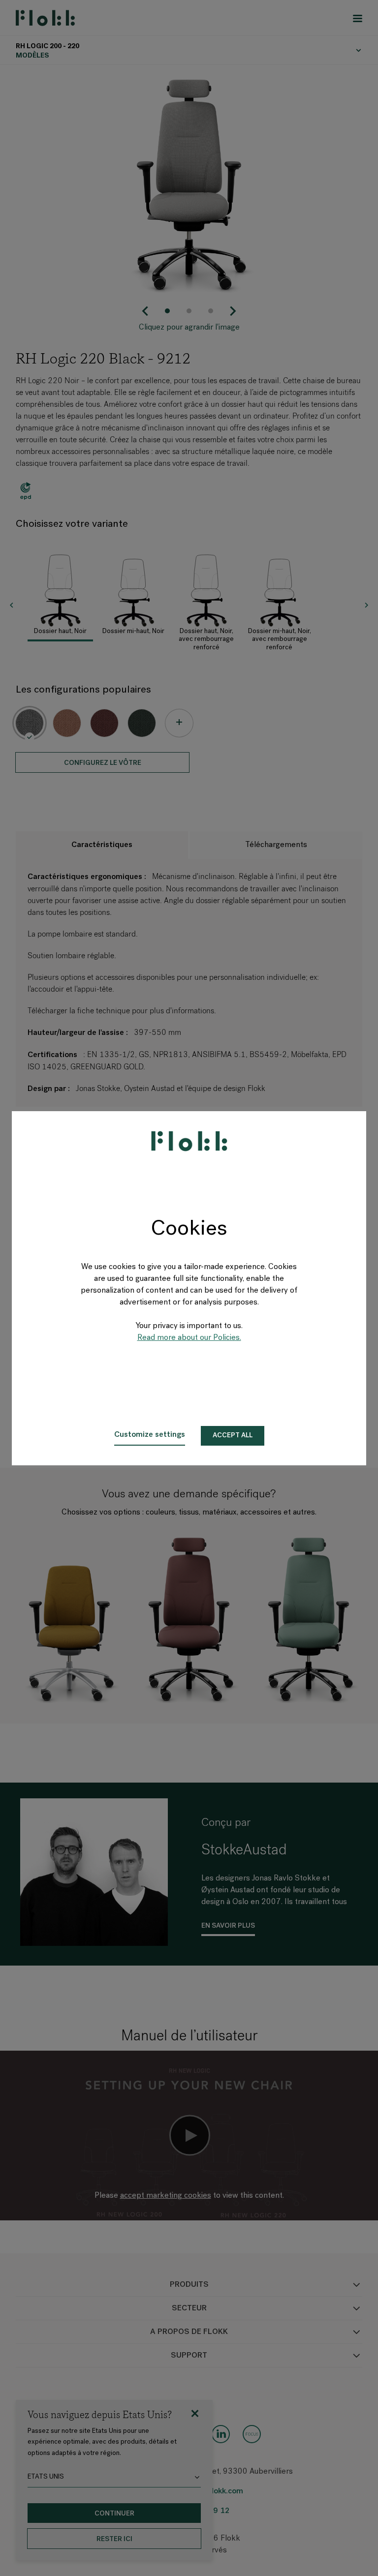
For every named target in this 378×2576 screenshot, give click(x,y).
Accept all (233, 1436)
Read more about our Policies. (189, 1338)
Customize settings (150, 1435)
